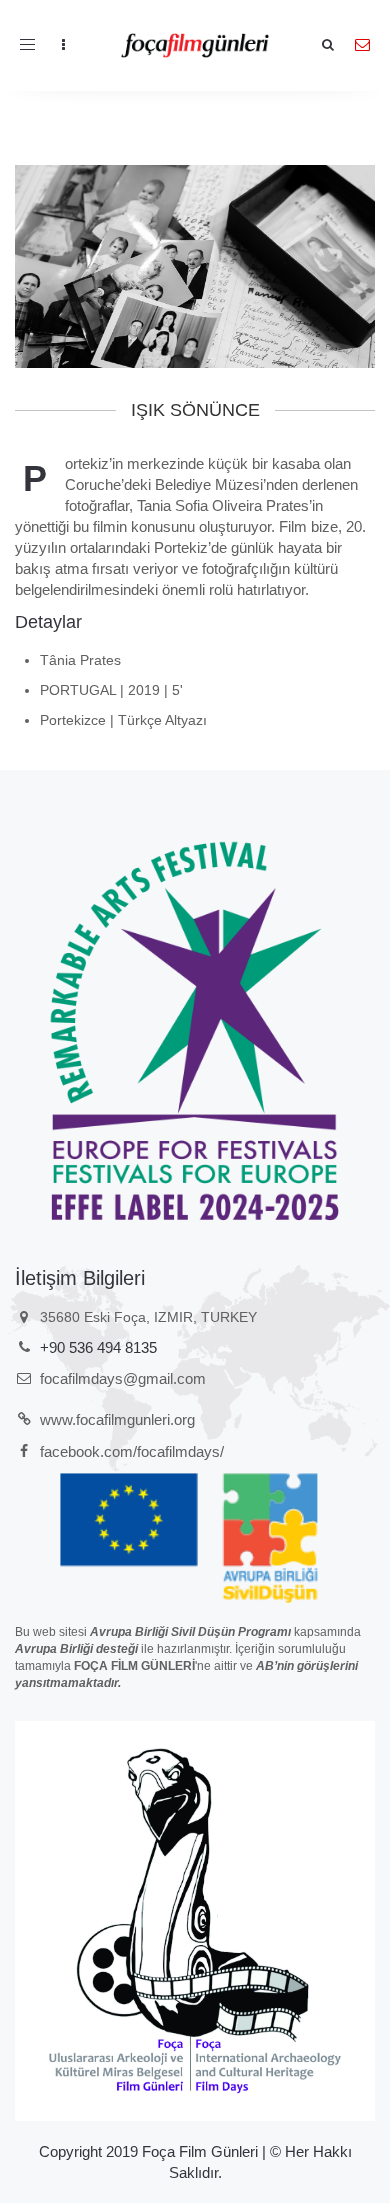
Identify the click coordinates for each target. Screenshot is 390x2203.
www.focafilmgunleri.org (117, 1419)
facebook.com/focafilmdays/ (132, 1451)
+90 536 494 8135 (98, 1347)
